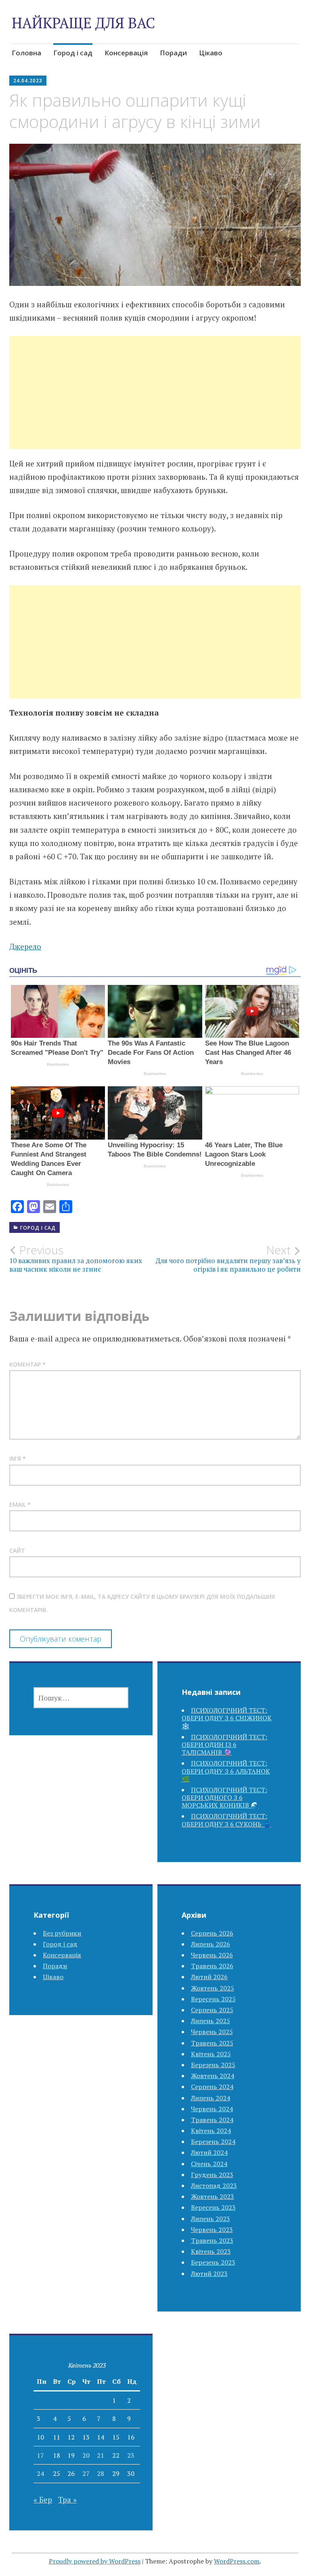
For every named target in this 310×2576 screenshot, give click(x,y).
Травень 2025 (212, 2043)
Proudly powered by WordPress (95, 2561)
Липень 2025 (211, 2021)
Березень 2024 (213, 2141)
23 (131, 2455)
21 (101, 2455)
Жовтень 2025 (213, 1988)
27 (86, 2473)
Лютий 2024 (209, 2152)
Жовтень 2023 (213, 2196)
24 (40, 2473)
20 (86, 2455)
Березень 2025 (213, 2065)
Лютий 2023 (209, 2274)
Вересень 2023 (213, 2207)
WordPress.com (237, 2561)
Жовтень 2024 (213, 2076)
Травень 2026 (212, 1966)
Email (20, 1504)
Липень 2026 (211, 1944)
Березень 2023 (213, 2262)
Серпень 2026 (212, 1933)
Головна (26, 53)
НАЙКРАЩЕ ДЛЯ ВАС (83, 23)
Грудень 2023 (212, 2175)
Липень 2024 (211, 2098)
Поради (173, 53)
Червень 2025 (212, 2032)
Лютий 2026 (209, 1977)
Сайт (17, 1550)
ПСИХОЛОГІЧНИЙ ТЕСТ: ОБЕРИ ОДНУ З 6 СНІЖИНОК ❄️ (227, 1718)
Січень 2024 (209, 2164)
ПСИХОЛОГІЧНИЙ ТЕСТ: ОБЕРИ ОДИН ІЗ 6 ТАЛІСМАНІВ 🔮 (224, 1745)
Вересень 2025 (213, 1999)
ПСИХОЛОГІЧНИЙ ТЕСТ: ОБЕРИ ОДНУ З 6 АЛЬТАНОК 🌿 (226, 1771)
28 (101, 2473)
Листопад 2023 (214, 2186)
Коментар (27, 1364)
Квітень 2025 (211, 2054)
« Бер (43, 2499)
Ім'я (18, 1458)
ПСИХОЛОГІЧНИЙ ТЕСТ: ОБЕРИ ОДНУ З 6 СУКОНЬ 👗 (226, 1820)
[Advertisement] (155, 402)
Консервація (126, 53)
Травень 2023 (212, 2240)
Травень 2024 (212, 2120)
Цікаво (211, 53)
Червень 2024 (212, 2109)
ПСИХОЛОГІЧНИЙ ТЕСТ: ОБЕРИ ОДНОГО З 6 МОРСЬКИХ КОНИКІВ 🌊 (224, 1797)
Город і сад (73, 53)
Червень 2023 (212, 2230)
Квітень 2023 (211, 2251)
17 (40, 2455)
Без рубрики (62, 1933)
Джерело (25, 946)
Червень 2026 (212, 1955)
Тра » (67, 2499)
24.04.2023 (28, 81)
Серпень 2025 (212, 2010)
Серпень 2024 (212, 2087)
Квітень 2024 (211, 2131)
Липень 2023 (211, 2219)
